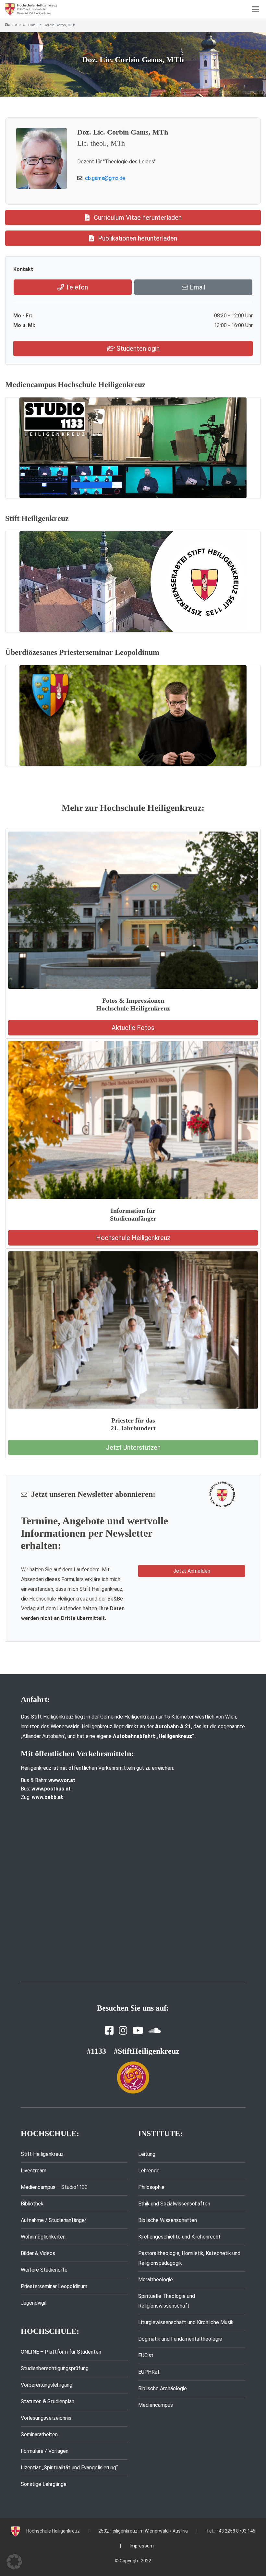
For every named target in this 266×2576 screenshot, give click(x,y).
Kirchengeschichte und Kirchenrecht (179, 2237)
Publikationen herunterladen (137, 238)
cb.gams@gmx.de (105, 178)
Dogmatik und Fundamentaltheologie (180, 2339)
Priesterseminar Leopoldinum (54, 2286)
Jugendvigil (34, 2303)
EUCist (146, 2355)
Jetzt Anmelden (192, 1571)
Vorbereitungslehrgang (47, 2385)
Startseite (13, 25)
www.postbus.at (51, 1789)
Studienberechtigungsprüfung (55, 2368)
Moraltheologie (156, 2280)
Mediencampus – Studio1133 (54, 2187)
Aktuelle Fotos (133, 1028)
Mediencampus (156, 2405)
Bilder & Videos (38, 2253)
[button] (14, 2562)
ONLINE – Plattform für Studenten (61, 2352)
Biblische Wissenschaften (168, 2220)
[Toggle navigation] (256, 9)
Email (197, 287)
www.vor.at (62, 1780)
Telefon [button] (76, 287)
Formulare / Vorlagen (45, 2451)
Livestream (34, 2171)
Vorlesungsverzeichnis (46, 2418)
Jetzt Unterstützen (133, 1448)
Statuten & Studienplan (48, 2401)
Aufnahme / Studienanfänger (54, 2220)
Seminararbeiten (39, 2434)
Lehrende (149, 2171)
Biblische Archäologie (163, 2388)
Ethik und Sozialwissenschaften (174, 2204)
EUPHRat (149, 2372)
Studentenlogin (137, 349)
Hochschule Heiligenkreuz (133, 1238)
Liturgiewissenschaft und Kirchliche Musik (186, 2322)
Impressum (142, 2546)
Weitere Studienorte (44, 2270)
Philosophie (151, 2187)
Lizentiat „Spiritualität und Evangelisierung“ (69, 2468)
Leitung (147, 2154)
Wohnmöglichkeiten (43, 2237)
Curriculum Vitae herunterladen (137, 218)
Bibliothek (32, 2204)
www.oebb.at (47, 1797)
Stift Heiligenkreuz (42, 2154)
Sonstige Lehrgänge (44, 2484)
